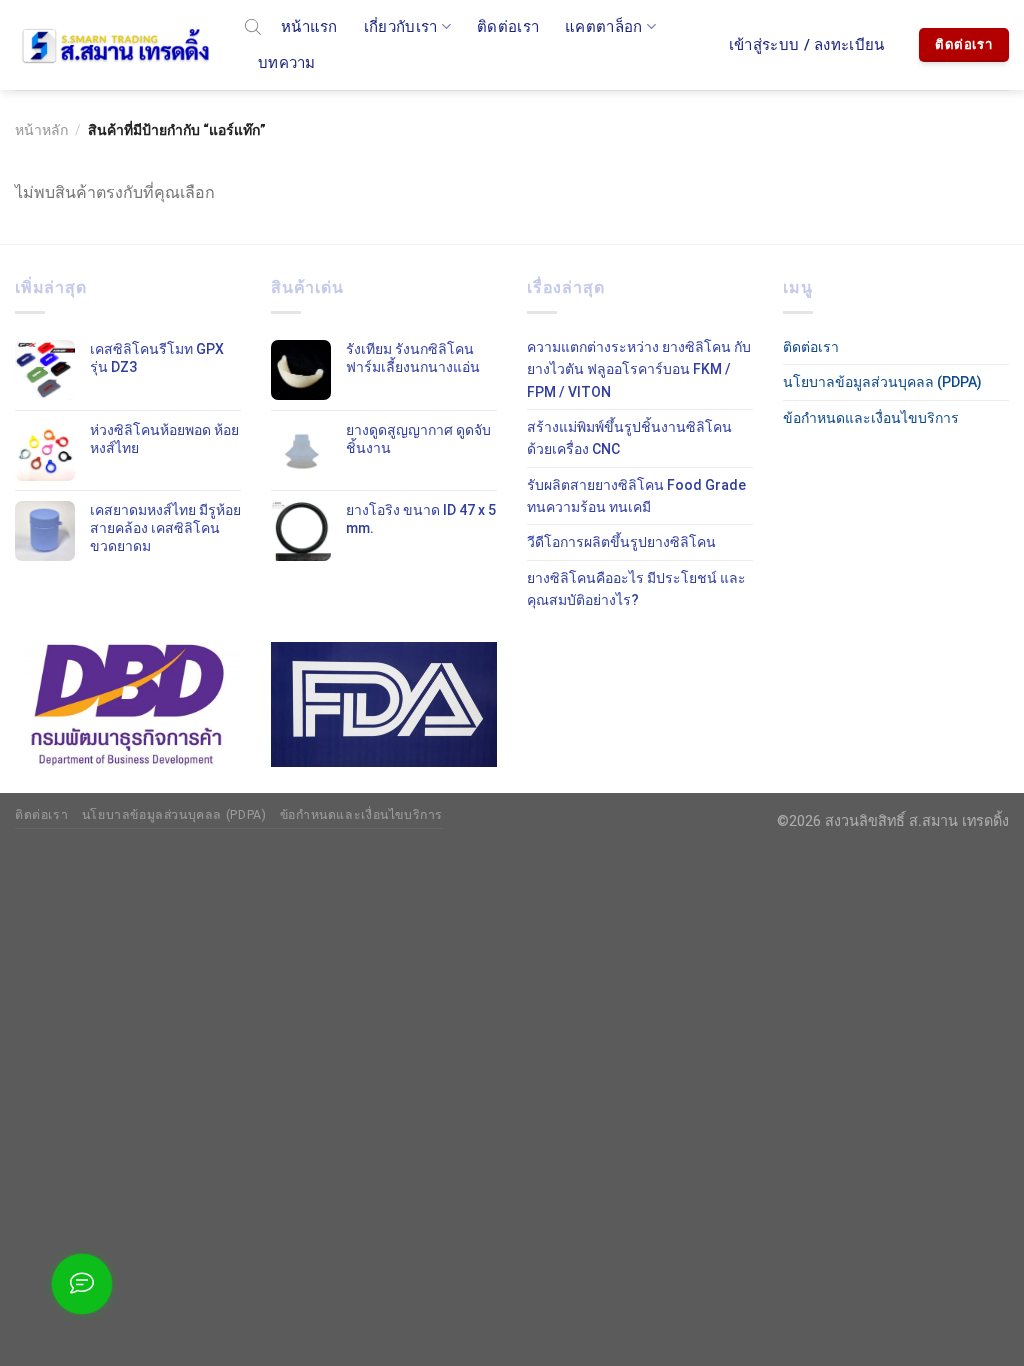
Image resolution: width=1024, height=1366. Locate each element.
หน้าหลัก (41, 130)
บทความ (287, 63)
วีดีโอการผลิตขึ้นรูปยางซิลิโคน (621, 542)
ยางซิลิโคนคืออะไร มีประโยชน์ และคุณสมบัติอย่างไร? (636, 589)
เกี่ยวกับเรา (401, 27)
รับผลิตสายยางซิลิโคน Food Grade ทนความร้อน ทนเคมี (636, 496)
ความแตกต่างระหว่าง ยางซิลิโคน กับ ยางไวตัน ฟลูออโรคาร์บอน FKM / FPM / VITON (639, 369)
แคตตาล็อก (603, 27)
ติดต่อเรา (508, 27)
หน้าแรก (309, 27)
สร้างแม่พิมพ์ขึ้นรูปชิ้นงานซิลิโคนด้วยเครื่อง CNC (629, 438)
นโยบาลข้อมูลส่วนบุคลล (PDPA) (882, 382)
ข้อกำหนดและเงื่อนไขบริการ (871, 418)
